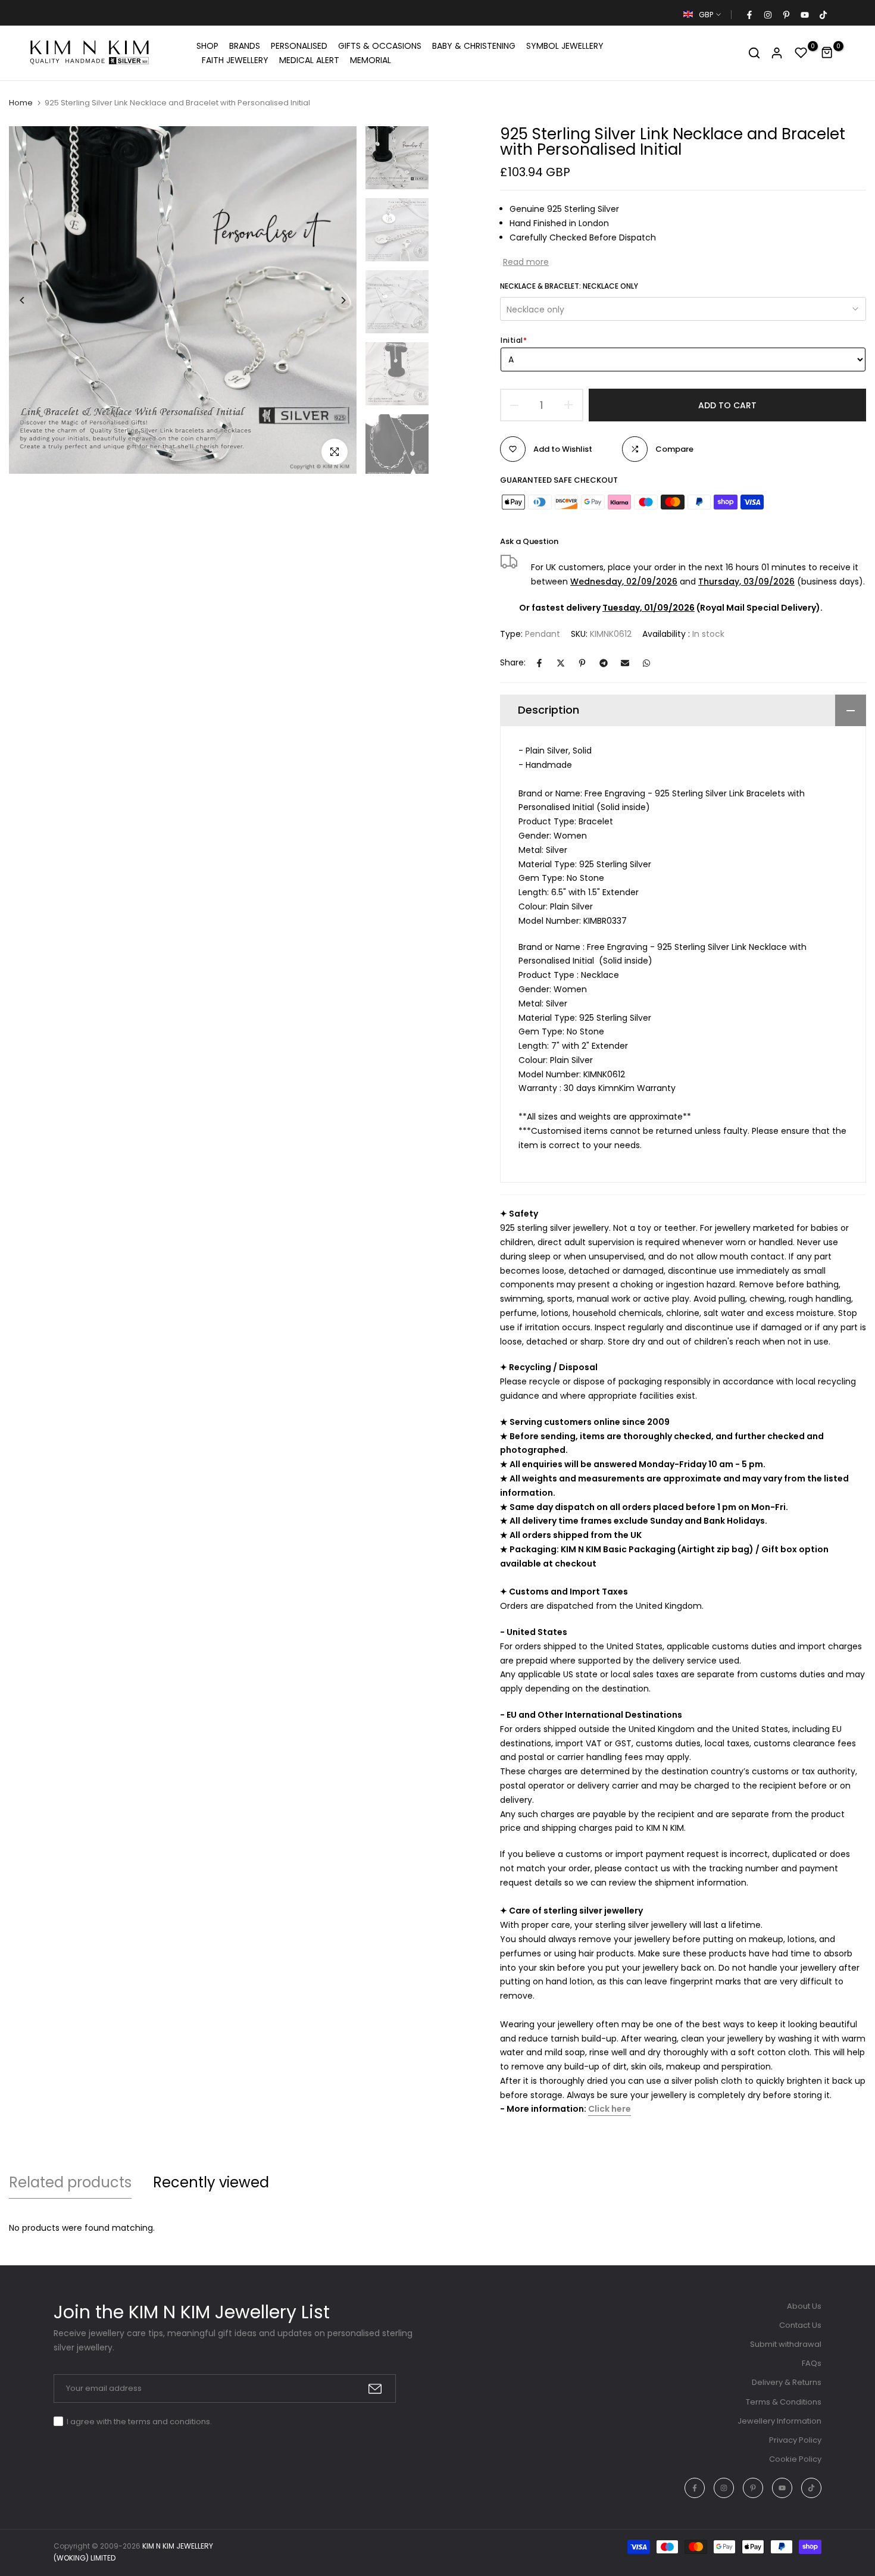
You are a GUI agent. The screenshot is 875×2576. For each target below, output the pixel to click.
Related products (70, 2182)
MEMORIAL (371, 60)
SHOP (207, 46)
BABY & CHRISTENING (474, 46)
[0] (801, 53)
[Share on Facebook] (539, 663)
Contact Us (800, 2325)
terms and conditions (169, 2422)
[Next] (334, 300)
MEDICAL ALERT (309, 60)
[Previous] (31, 300)
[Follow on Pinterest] (786, 15)
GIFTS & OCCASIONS (380, 46)
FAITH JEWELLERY (235, 60)
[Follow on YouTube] (804, 15)
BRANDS (245, 46)
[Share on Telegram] (604, 663)
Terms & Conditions (784, 2402)
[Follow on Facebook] (749, 15)
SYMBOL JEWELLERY (565, 46)
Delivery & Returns (787, 2382)
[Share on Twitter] (561, 663)
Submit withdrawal (786, 2344)
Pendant (543, 634)
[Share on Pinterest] (582, 663)
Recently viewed (211, 2182)
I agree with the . (139, 2422)
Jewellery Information (779, 2421)
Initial (514, 340)
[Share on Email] (625, 663)
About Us (804, 2306)
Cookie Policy (795, 2459)
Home (21, 103)
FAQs (812, 2363)
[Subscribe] (375, 2389)
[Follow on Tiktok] (823, 15)
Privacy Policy (795, 2440)
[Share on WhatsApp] (646, 663)
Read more (526, 262)
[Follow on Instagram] (767, 15)
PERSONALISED (299, 46)
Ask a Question (529, 541)
